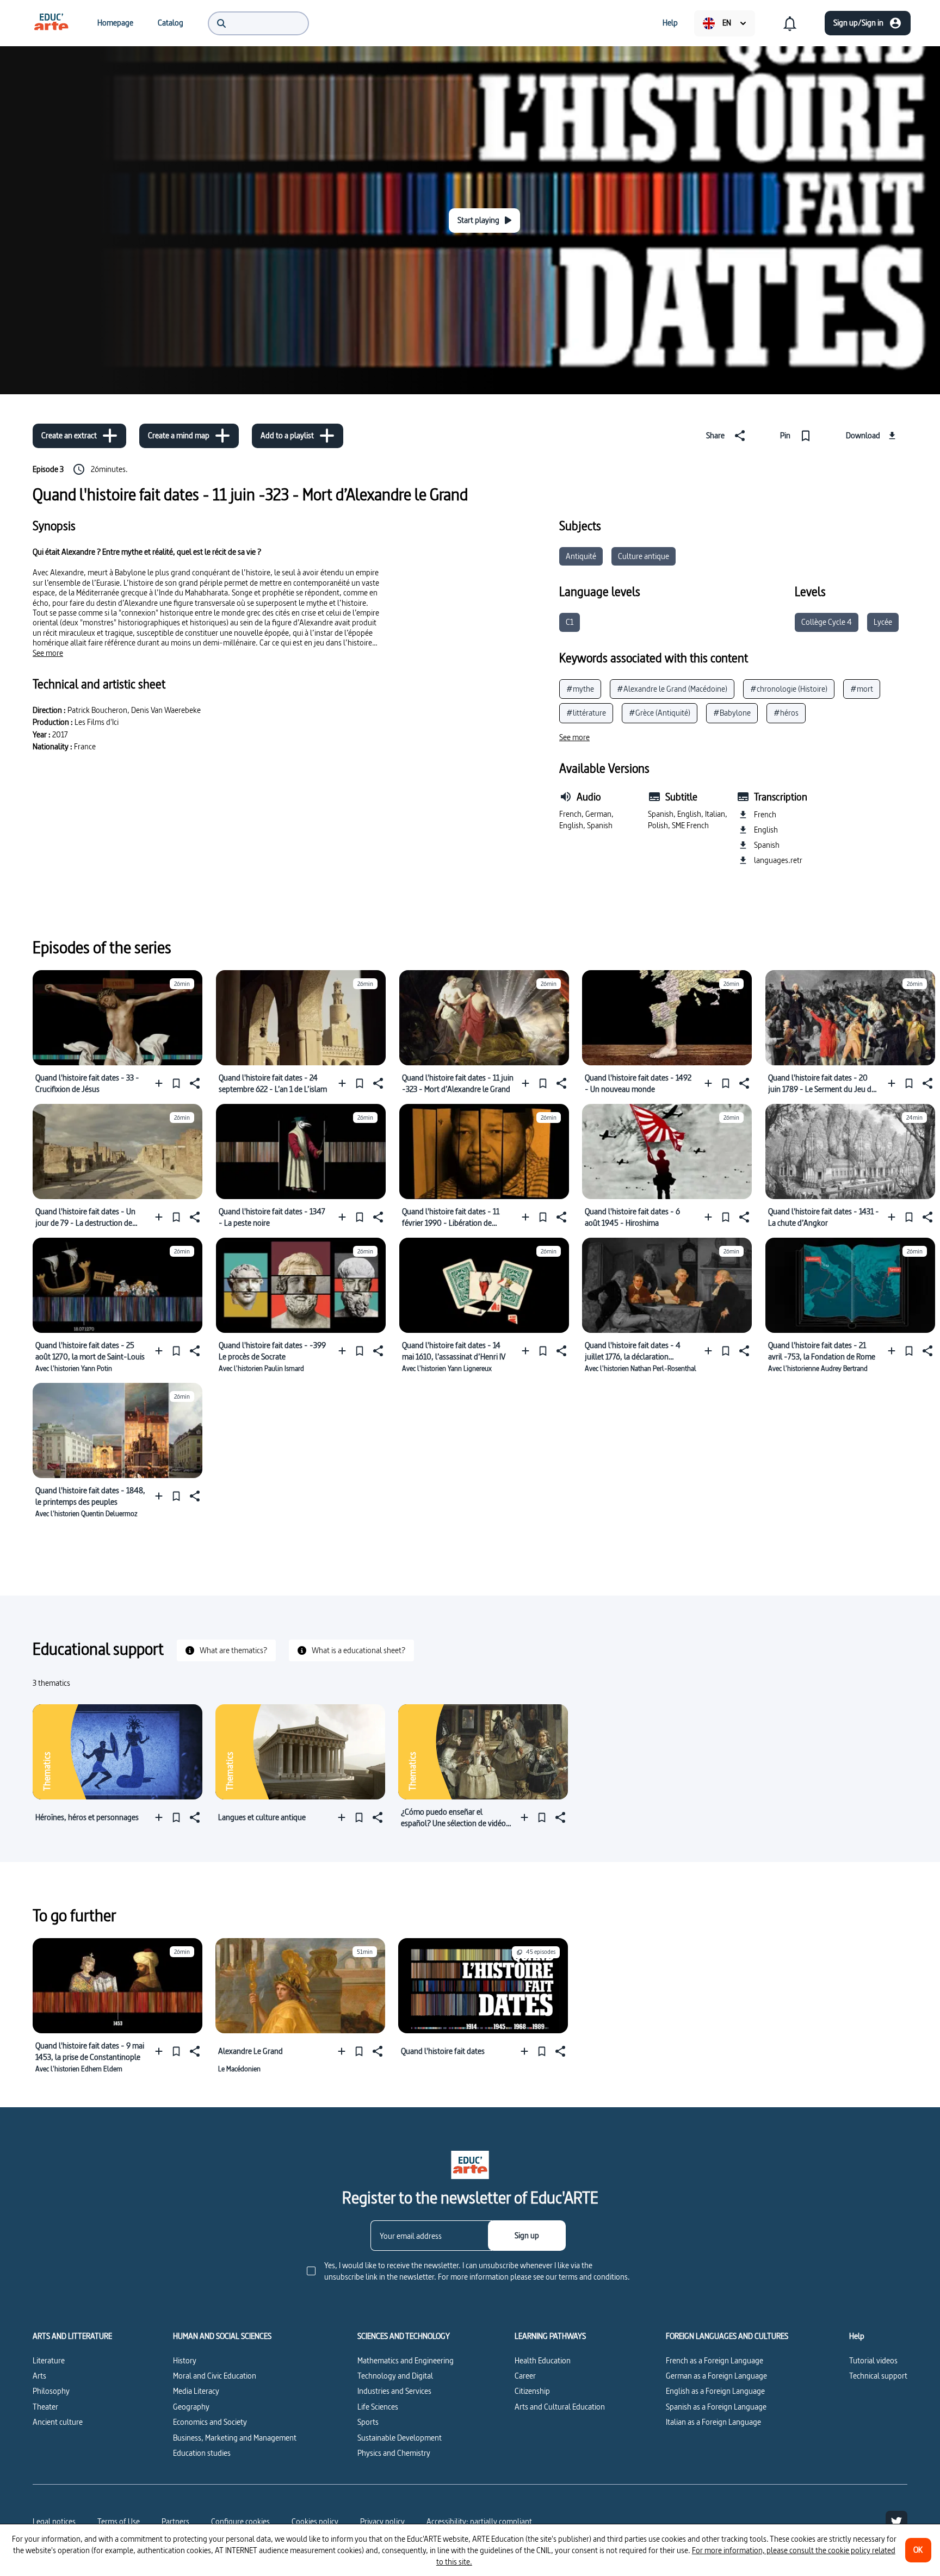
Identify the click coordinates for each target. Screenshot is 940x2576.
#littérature (586, 713)
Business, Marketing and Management (235, 2438)
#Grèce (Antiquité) (660, 713)
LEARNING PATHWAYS (550, 2336)
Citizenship (532, 2391)
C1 (570, 622)
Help (857, 2336)
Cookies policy (315, 2521)
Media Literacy (196, 2391)
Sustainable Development (400, 2438)
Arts (39, 2376)
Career (525, 2376)
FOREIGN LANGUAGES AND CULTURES (727, 2336)
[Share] (194, 1083)
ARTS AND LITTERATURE (72, 2336)
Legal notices (54, 2521)
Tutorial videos (873, 2360)
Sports (368, 2422)
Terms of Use (119, 2521)
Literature (49, 2360)
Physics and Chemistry (394, 2453)
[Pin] (176, 1083)
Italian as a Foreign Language (713, 2422)
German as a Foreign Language (716, 2376)
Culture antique (644, 556)
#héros (786, 713)
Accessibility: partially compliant (479, 2521)
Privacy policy (382, 2521)
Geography (191, 2407)
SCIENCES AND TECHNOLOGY (404, 2336)
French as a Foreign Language (715, 2360)
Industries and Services (394, 2391)
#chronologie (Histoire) (789, 689)
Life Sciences (378, 2407)
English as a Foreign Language (715, 2391)
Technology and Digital (395, 2376)
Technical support (878, 2376)
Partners (175, 2521)
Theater (45, 2407)
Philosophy (51, 2391)
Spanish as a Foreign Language (716, 2407)
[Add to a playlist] (161, 1083)
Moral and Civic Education (215, 2376)
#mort (862, 689)
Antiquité (581, 556)
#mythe (580, 689)
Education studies (202, 2453)
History (185, 2360)
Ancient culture (58, 2422)
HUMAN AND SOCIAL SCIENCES (222, 2336)
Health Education (543, 2360)
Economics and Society (210, 2422)
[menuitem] (51, 23)
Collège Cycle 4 (827, 622)
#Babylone (732, 713)
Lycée (883, 622)
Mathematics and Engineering (406, 2360)
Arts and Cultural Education (560, 2407)
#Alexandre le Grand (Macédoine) (672, 689)
